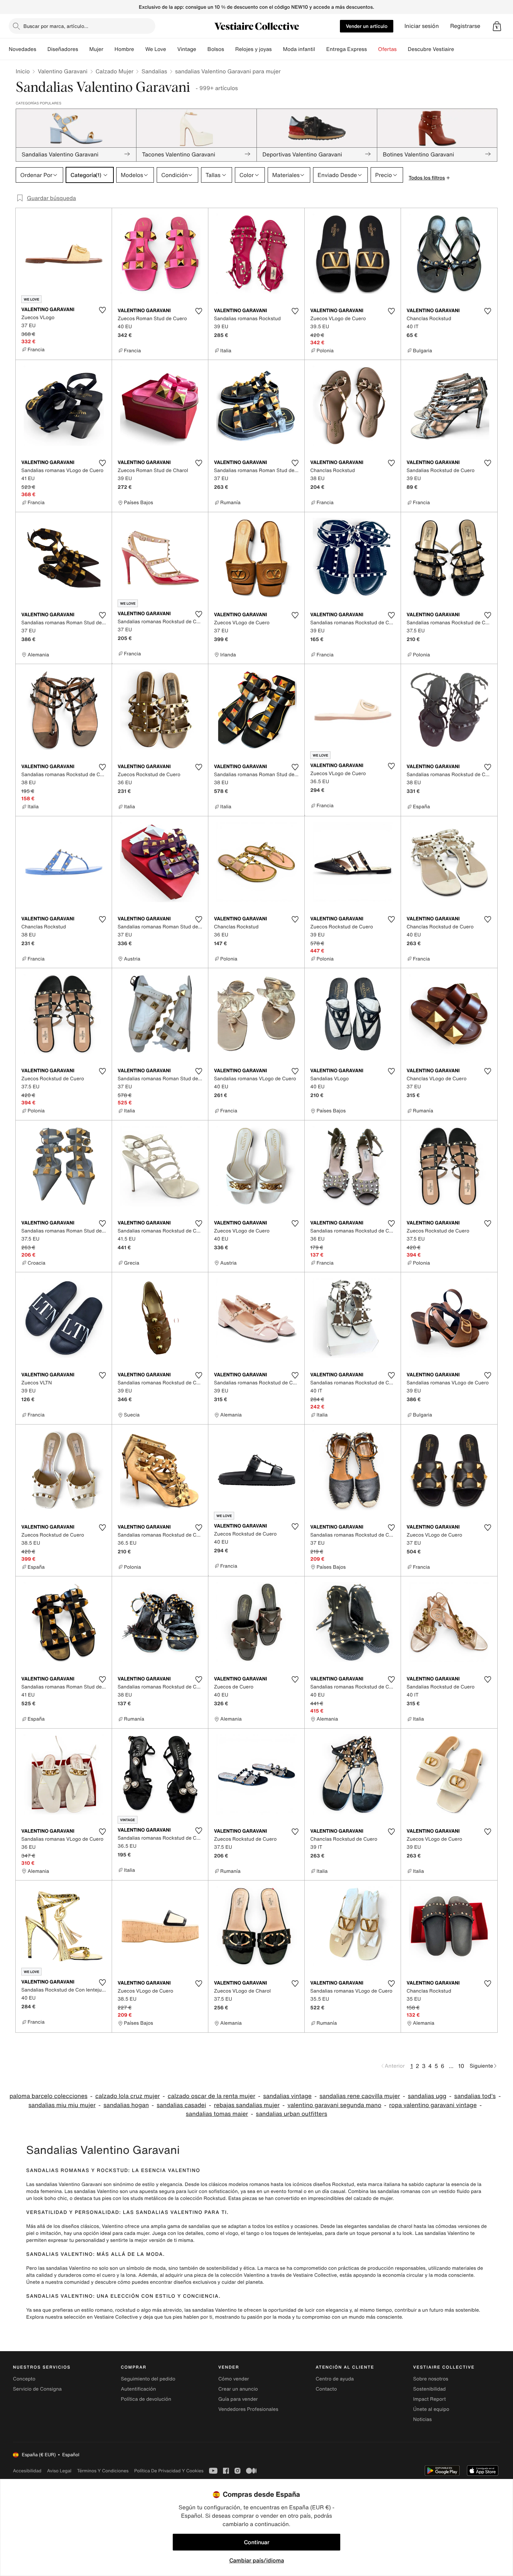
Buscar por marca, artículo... (56, 26)
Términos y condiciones (103, 2471)
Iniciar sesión (422, 26)
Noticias (422, 2419)
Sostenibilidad (430, 2389)
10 (461, 2066)
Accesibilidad (27, 2471)
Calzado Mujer (115, 71)
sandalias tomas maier (217, 2114)
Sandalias (154, 71)
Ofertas (387, 49)
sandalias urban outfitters (291, 2114)
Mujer (96, 49)
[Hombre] (140, 49)
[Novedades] (42, 49)
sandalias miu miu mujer (62, 2105)
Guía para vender (238, 2399)
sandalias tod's (475, 2096)
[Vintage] (202, 49)
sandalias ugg (427, 2096)
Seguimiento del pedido (148, 2379)
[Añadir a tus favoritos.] (102, 310)
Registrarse (465, 26)
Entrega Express (347, 49)
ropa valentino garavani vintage (433, 2105)
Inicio (23, 71)
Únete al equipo (431, 2409)
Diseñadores (63, 49)
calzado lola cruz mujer (128, 2096)
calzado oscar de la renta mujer (211, 2096)
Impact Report (430, 2399)
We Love (156, 49)
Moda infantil (299, 49)
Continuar (257, 2542)
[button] (497, 26)
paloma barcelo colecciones (48, 2096)
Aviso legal (59, 2471)
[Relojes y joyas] (277, 49)
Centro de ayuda (335, 2379)
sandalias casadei (181, 2105)
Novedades (23, 49)
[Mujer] (109, 49)
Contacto (326, 2389)
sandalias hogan (126, 2105)
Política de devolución (146, 2399)
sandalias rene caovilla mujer (360, 2096)
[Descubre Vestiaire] (460, 49)
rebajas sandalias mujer (247, 2105)
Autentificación (138, 2389)
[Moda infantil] (321, 49)
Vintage (187, 49)
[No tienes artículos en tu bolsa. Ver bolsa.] (497, 26)
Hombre (124, 49)
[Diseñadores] (84, 49)
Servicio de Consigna (37, 2389)
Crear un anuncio (238, 2389)
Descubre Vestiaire (431, 49)
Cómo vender (233, 2379)
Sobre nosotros (431, 2379)
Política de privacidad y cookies (169, 2471)
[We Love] (172, 49)
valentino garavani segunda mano (334, 2105)
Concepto (24, 2379)
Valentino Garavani (62, 71)
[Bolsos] (230, 49)
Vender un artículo (367, 26)
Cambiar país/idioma (257, 2560)
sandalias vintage (287, 2096)
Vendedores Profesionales (248, 2409)
